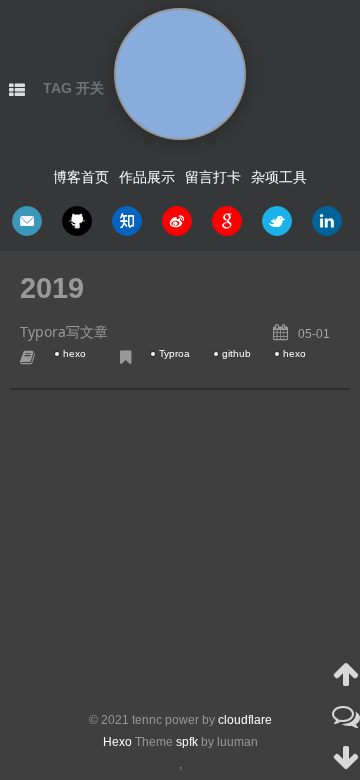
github (77, 221)
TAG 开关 (73, 88)
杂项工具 (279, 177)
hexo (74, 353)
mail (27, 221)
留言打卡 (213, 177)
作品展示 (147, 177)
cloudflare (245, 720)
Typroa (174, 353)
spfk (187, 742)
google (227, 221)
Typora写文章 (64, 331)
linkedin (327, 221)
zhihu (127, 221)
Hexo (117, 742)
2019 (52, 288)
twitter (277, 221)
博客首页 (81, 177)
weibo (177, 221)
